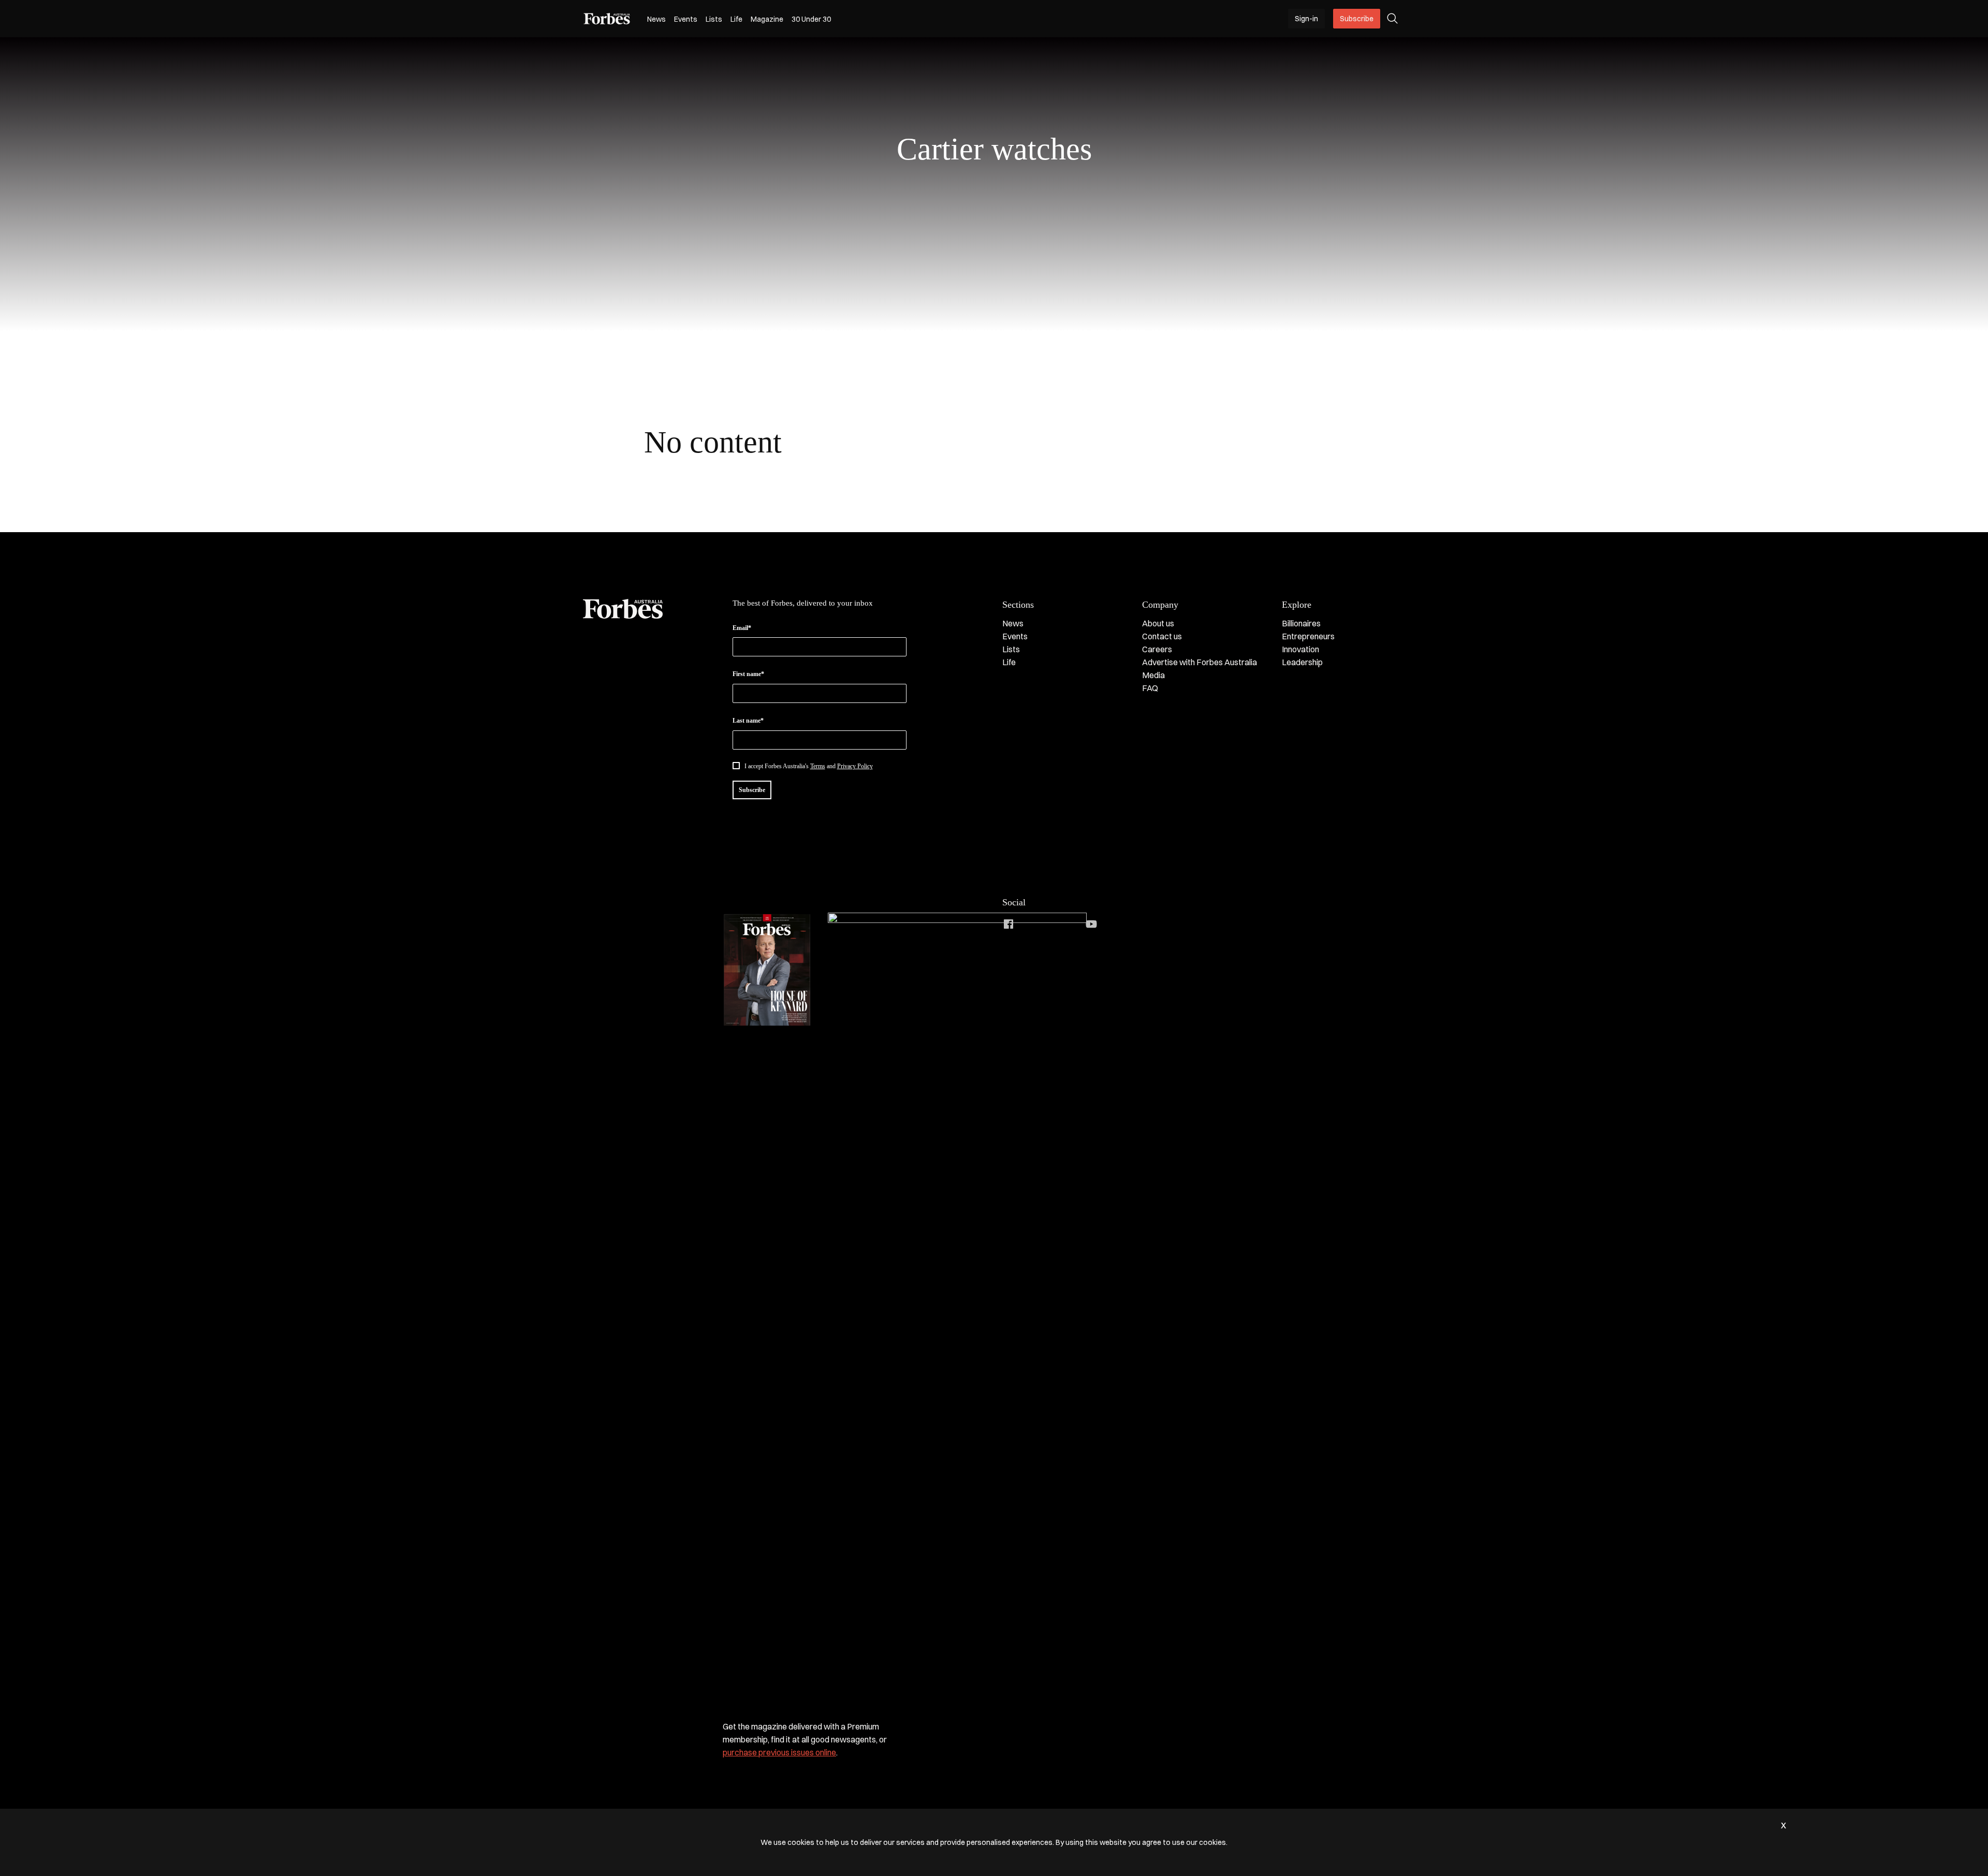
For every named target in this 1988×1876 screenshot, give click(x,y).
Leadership (1302, 662)
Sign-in (1306, 19)
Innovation (1300, 649)
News (656, 19)
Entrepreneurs (1308, 636)
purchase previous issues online (779, 1752)
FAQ (1150, 688)
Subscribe (1357, 19)
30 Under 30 (811, 19)
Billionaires (1301, 623)
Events (686, 19)
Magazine (767, 19)
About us (1158, 623)
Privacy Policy (855, 766)
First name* (748, 674)
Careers (1157, 649)
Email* (742, 628)
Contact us (1162, 636)
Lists (714, 19)
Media (1153, 675)
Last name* (748, 721)
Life (736, 19)
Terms (818, 766)
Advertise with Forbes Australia (1200, 662)
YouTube (1091, 924)
